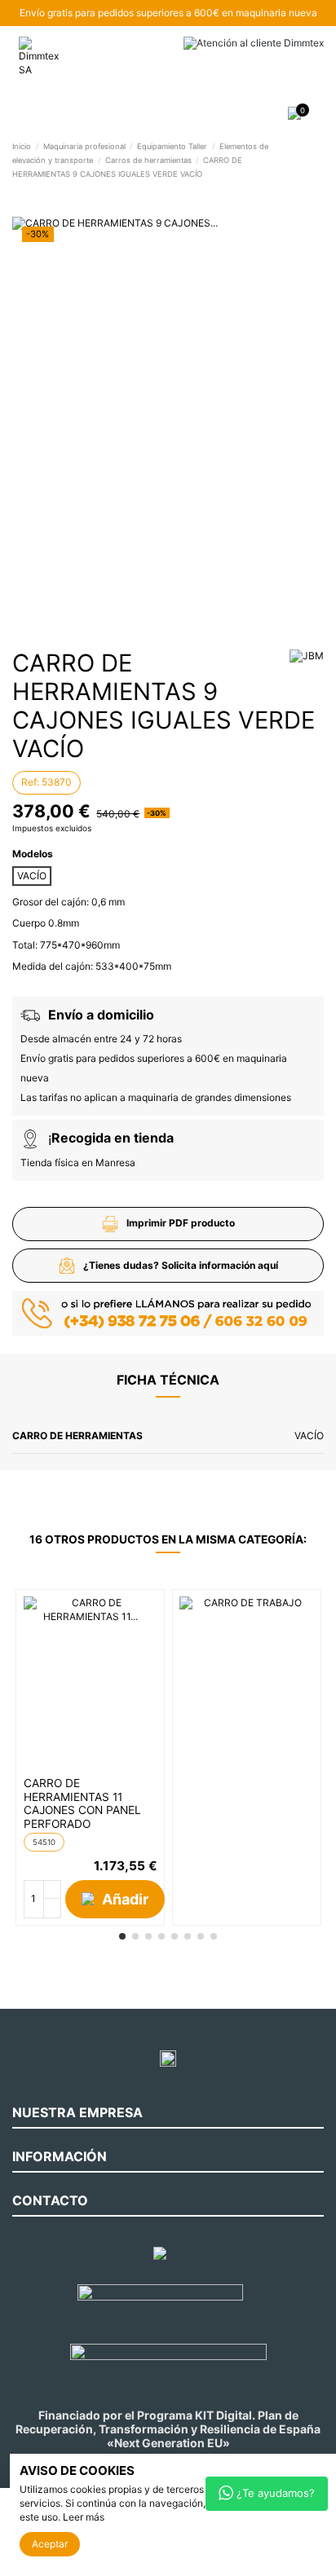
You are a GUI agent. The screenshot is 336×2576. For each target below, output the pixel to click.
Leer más (84, 2517)
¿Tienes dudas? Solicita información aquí (181, 1265)
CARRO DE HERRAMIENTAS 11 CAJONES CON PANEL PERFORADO (82, 1803)
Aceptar (50, 2544)
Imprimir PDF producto (181, 1223)
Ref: (30, 782)
